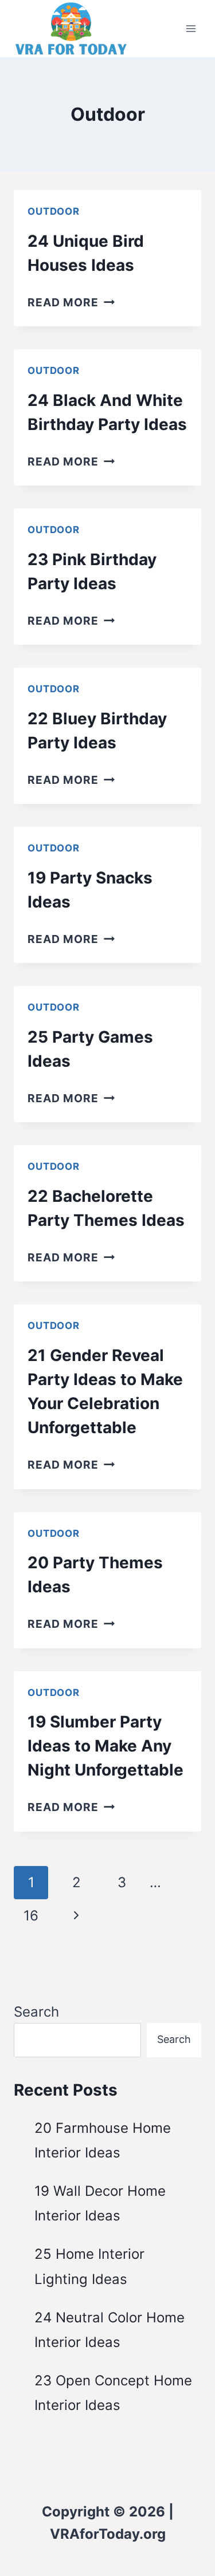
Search (36, 2012)
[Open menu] (191, 28)
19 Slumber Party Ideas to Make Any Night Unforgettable (105, 1746)
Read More (71, 302)
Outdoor (54, 211)
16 (31, 1916)
